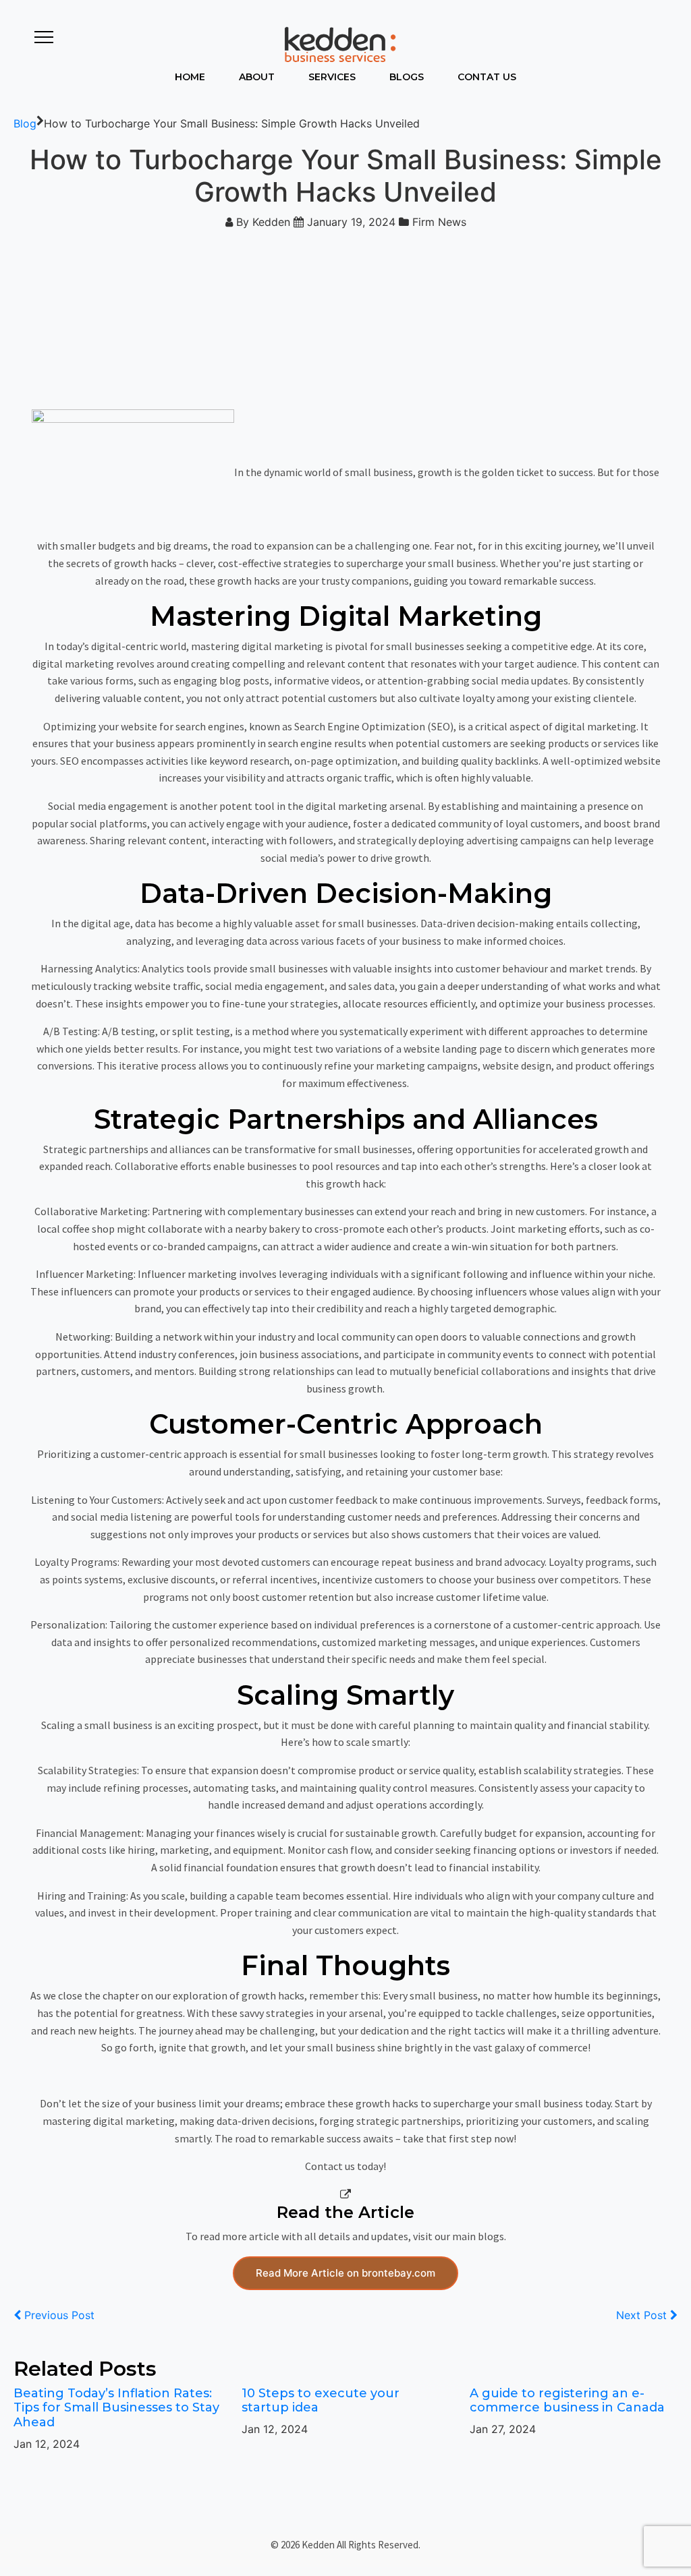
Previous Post (58, 2315)
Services (332, 77)
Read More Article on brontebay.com (345, 2273)
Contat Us (487, 77)
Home (190, 77)
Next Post (643, 2315)
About (257, 77)
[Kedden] (339, 44)
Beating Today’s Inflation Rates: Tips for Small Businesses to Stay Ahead (116, 2408)
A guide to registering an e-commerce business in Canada (567, 2401)
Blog (25, 123)
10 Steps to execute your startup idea (321, 2401)
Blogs (407, 77)
